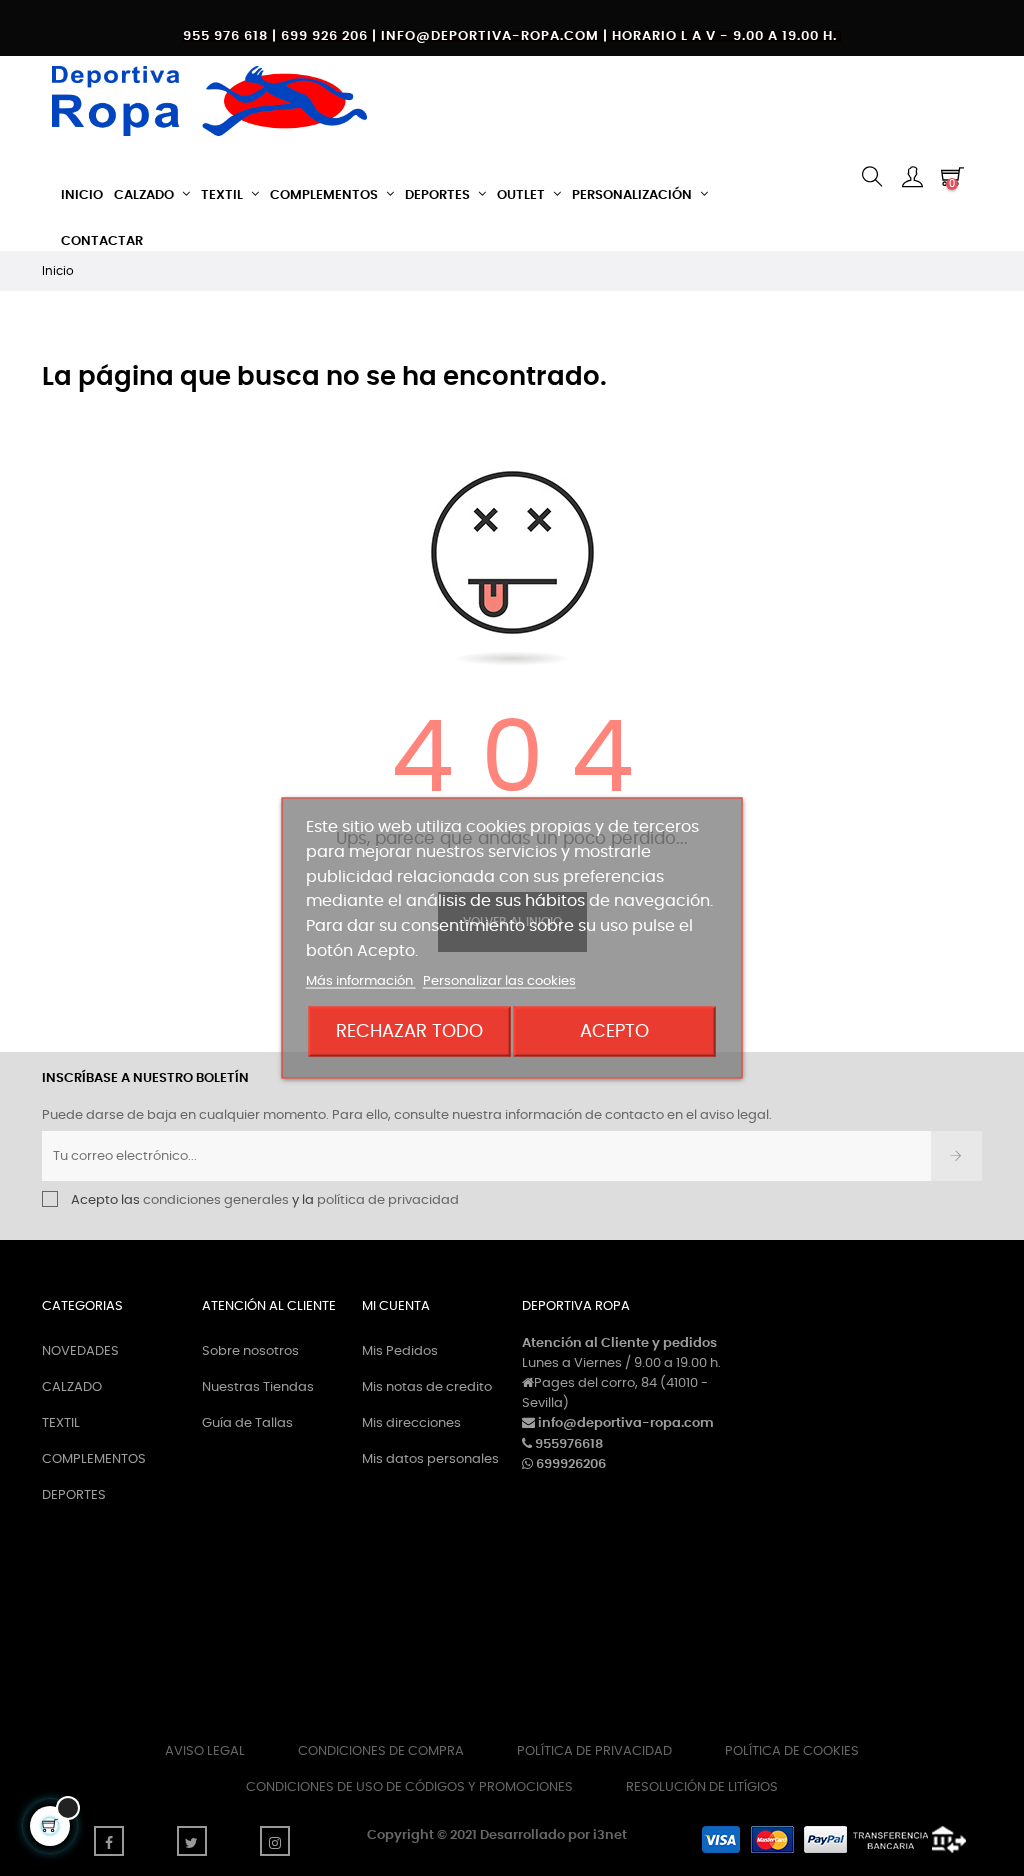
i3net (610, 1835)
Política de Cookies (792, 1751)
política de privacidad (388, 1200)
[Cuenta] (912, 178)
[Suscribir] (956, 1156)
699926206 (571, 1464)
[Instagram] (275, 1841)
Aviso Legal (205, 1751)
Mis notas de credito (427, 1387)
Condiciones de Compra (381, 1751)
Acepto (614, 1030)
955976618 (569, 1444)
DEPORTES (74, 1495)
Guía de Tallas (247, 1423)
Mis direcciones (411, 1423)
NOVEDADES (80, 1351)
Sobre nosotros (250, 1351)
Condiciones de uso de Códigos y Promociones (409, 1787)
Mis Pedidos (400, 1351)
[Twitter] (192, 1841)
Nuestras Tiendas (258, 1387)
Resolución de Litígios (702, 1787)
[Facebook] (109, 1841)
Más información (361, 980)
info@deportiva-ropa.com (626, 1423)
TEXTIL (61, 1423)
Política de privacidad (594, 1751)
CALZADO (72, 1387)
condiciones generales (216, 1200)
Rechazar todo (409, 1030)
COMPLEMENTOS (94, 1459)
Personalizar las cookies (499, 980)
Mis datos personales (430, 1459)
